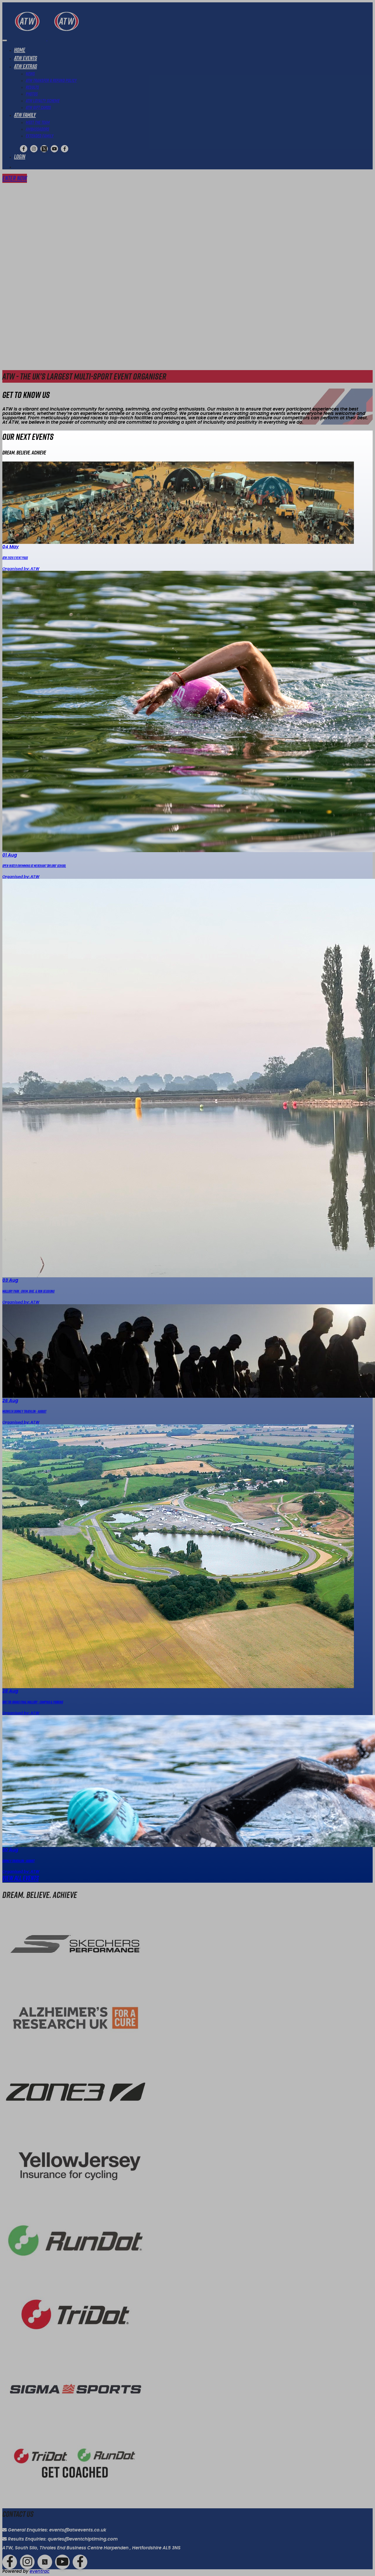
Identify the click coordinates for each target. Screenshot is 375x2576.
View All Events (21, 1878)
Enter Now (15, 178)
